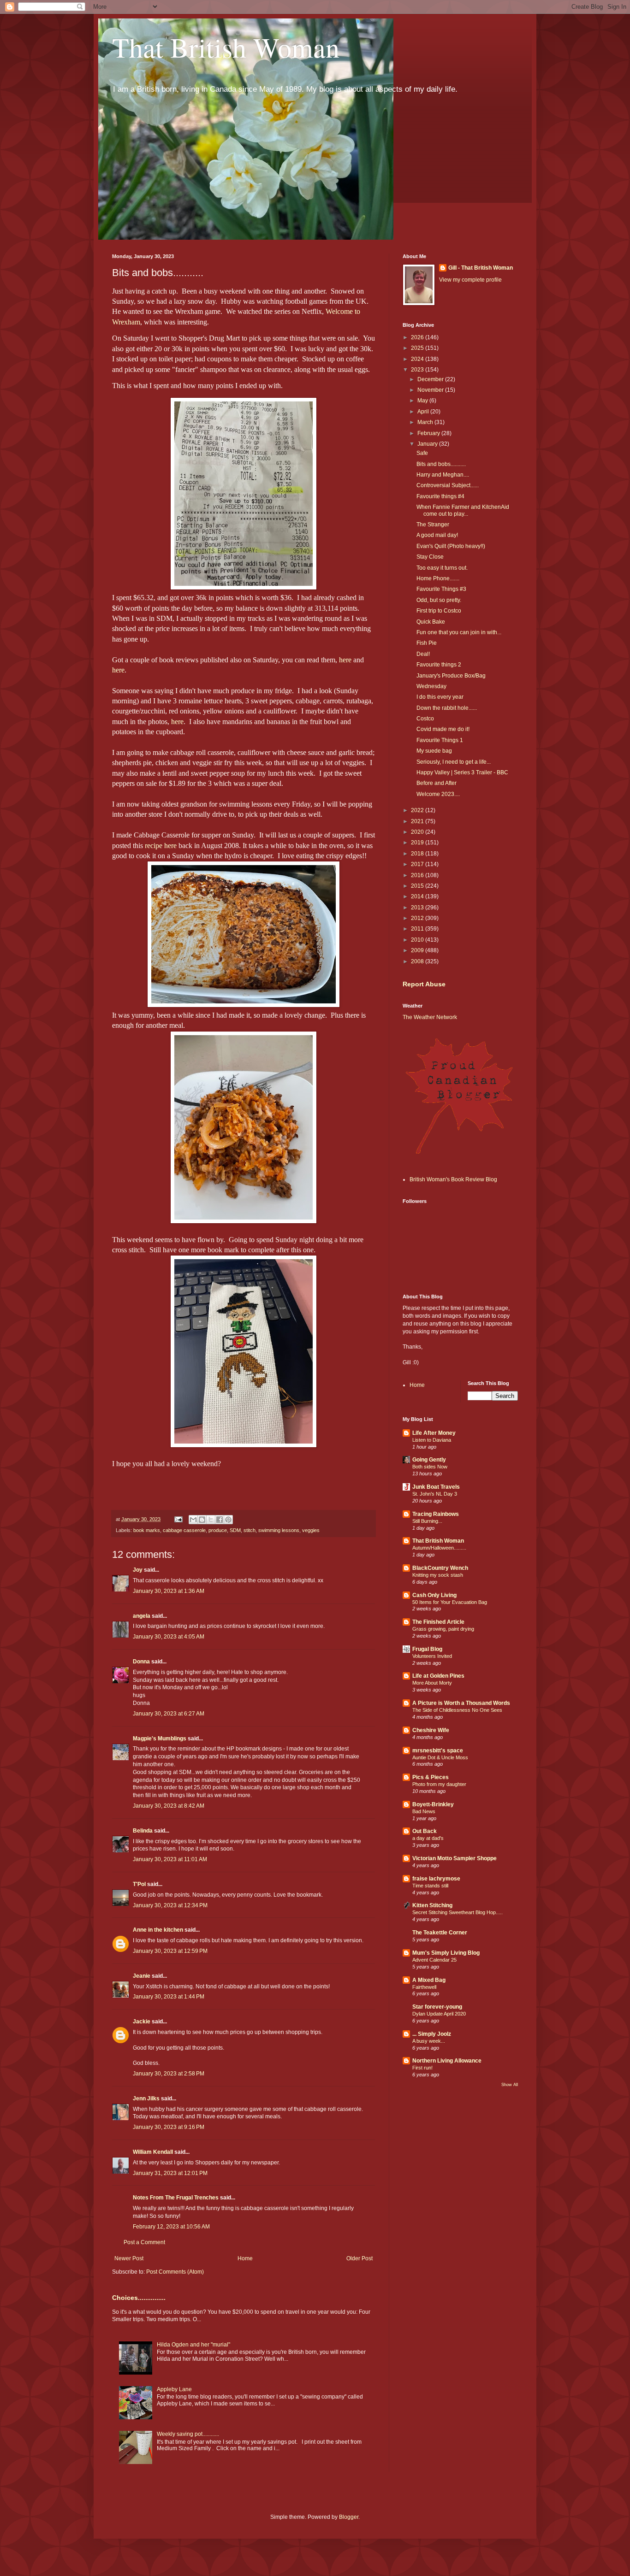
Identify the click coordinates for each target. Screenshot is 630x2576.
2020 (418, 832)
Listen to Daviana (432, 1440)
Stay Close (430, 557)
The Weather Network (430, 1017)
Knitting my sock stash (438, 1575)
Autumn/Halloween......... (439, 1548)
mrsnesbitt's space (438, 1751)
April (424, 412)
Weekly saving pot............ (188, 2434)
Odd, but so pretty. (439, 600)
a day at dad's (428, 1838)
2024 (418, 359)
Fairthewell (424, 1987)
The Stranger (433, 525)
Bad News (424, 1811)
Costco (425, 719)
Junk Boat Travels (436, 1487)
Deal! (423, 654)
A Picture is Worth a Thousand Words (461, 1703)
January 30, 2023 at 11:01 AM (170, 1859)
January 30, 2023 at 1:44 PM (169, 1997)
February (429, 433)
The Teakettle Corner (440, 1933)
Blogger (349, 2517)
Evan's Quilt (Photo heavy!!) (451, 546)
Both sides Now (430, 1467)
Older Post (360, 2258)
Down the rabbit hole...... (447, 708)
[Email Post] (178, 1519)
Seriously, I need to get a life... (454, 762)
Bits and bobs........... (441, 464)
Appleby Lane (174, 2389)
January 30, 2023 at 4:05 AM (169, 1637)
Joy (138, 1570)
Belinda (143, 1831)
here (345, 660)
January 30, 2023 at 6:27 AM (169, 1714)
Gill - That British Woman (481, 268)
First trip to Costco (439, 611)
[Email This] (193, 1520)
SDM (235, 1530)
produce (218, 1530)
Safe (422, 453)
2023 (418, 370)
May (423, 401)
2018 (418, 854)
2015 (418, 886)
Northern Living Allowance (447, 2061)
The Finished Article (438, 1622)
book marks (147, 1530)
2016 (418, 875)
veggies (311, 1530)
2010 (418, 940)
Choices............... (139, 2298)
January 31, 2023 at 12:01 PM (170, 2173)
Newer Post (129, 2258)
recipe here (161, 846)
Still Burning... (427, 1521)
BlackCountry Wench (440, 1568)
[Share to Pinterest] (228, 1520)
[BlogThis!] (202, 1520)
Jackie (142, 2022)
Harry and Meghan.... (443, 475)
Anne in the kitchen (158, 1930)
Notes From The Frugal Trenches (176, 2198)
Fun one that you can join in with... (459, 632)
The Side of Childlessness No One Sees (457, 1710)
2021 (418, 821)
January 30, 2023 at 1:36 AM (169, 1591)
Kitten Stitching (432, 1905)
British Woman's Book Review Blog (453, 1179)
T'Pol (139, 1884)
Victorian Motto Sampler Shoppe (455, 1858)
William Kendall (153, 2152)
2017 (418, 864)
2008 (418, 961)
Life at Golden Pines (438, 1676)
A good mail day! (437, 535)
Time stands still (430, 1886)
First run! (422, 2068)
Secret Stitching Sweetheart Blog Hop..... (458, 1912)
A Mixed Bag (429, 1980)
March (426, 422)
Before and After (437, 783)
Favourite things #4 (440, 496)
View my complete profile (470, 280)
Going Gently (429, 1460)
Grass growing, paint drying (443, 1629)
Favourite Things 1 (440, 740)
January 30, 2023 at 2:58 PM (169, 2074)
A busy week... (429, 2041)
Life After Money (434, 1433)
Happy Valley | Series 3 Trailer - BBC (462, 772)
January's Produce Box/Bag (451, 676)
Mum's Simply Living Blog (446, 1953)
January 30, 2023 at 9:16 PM (169, 2127)
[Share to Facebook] (220, 1520)
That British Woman (226, 47)
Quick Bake (431, 622)
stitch (250, 1530)
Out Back (425, 1831)
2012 (418, 918)
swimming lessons (279, 1530)
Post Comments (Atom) (175, 2272)
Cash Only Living (434, 1595)
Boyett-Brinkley (433, 1804)
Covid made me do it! (443, 729)
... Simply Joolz (432, 2034)
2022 (418, 810)
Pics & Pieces (431, 1777)
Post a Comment (144, 2242)
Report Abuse (424, 984)
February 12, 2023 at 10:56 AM (171, 2227)
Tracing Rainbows (436, 1514)
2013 (418, 908)
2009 (418, 950)
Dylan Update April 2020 (439, 2014)
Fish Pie (427, 643)
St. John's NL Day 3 (435, 1494)
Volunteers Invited (432, 1656)
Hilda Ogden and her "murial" (193, 2345)
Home (245, 2258)
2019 (418, 843)
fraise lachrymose (436, 1879)
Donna (141, 1662)
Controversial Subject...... (448, 485)
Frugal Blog (427, 1649)
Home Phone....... (438, 578)
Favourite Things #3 (441, 589)
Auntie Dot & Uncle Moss (440, 1757)
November (431, 390)
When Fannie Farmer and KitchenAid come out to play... (463, 510)
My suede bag (434, 751)
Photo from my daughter (439, 1784)
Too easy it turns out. (442, 568)
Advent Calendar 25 (434, 1960)
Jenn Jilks (146, 2099)
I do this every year (440, 697)
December (431, 379)
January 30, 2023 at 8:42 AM (169, 1806)
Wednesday (431, 686)
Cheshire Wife (431, 1730)
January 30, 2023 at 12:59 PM (170, 1951)
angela (142, 1616)
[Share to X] (211, 1520)
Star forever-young (437, 2007)
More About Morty (432, 1683)
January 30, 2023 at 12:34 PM (170, 1905)
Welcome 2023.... (438, 794)
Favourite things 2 (439, 665)
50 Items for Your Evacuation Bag (450, 1602)
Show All (510, 2085)
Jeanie (142, 1976)
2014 (418, 896)
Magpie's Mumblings (160, 1739)
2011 (418, 929)
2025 (418, 348)
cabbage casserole (184, 1530)
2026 (418, 337)
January (428, 444)
